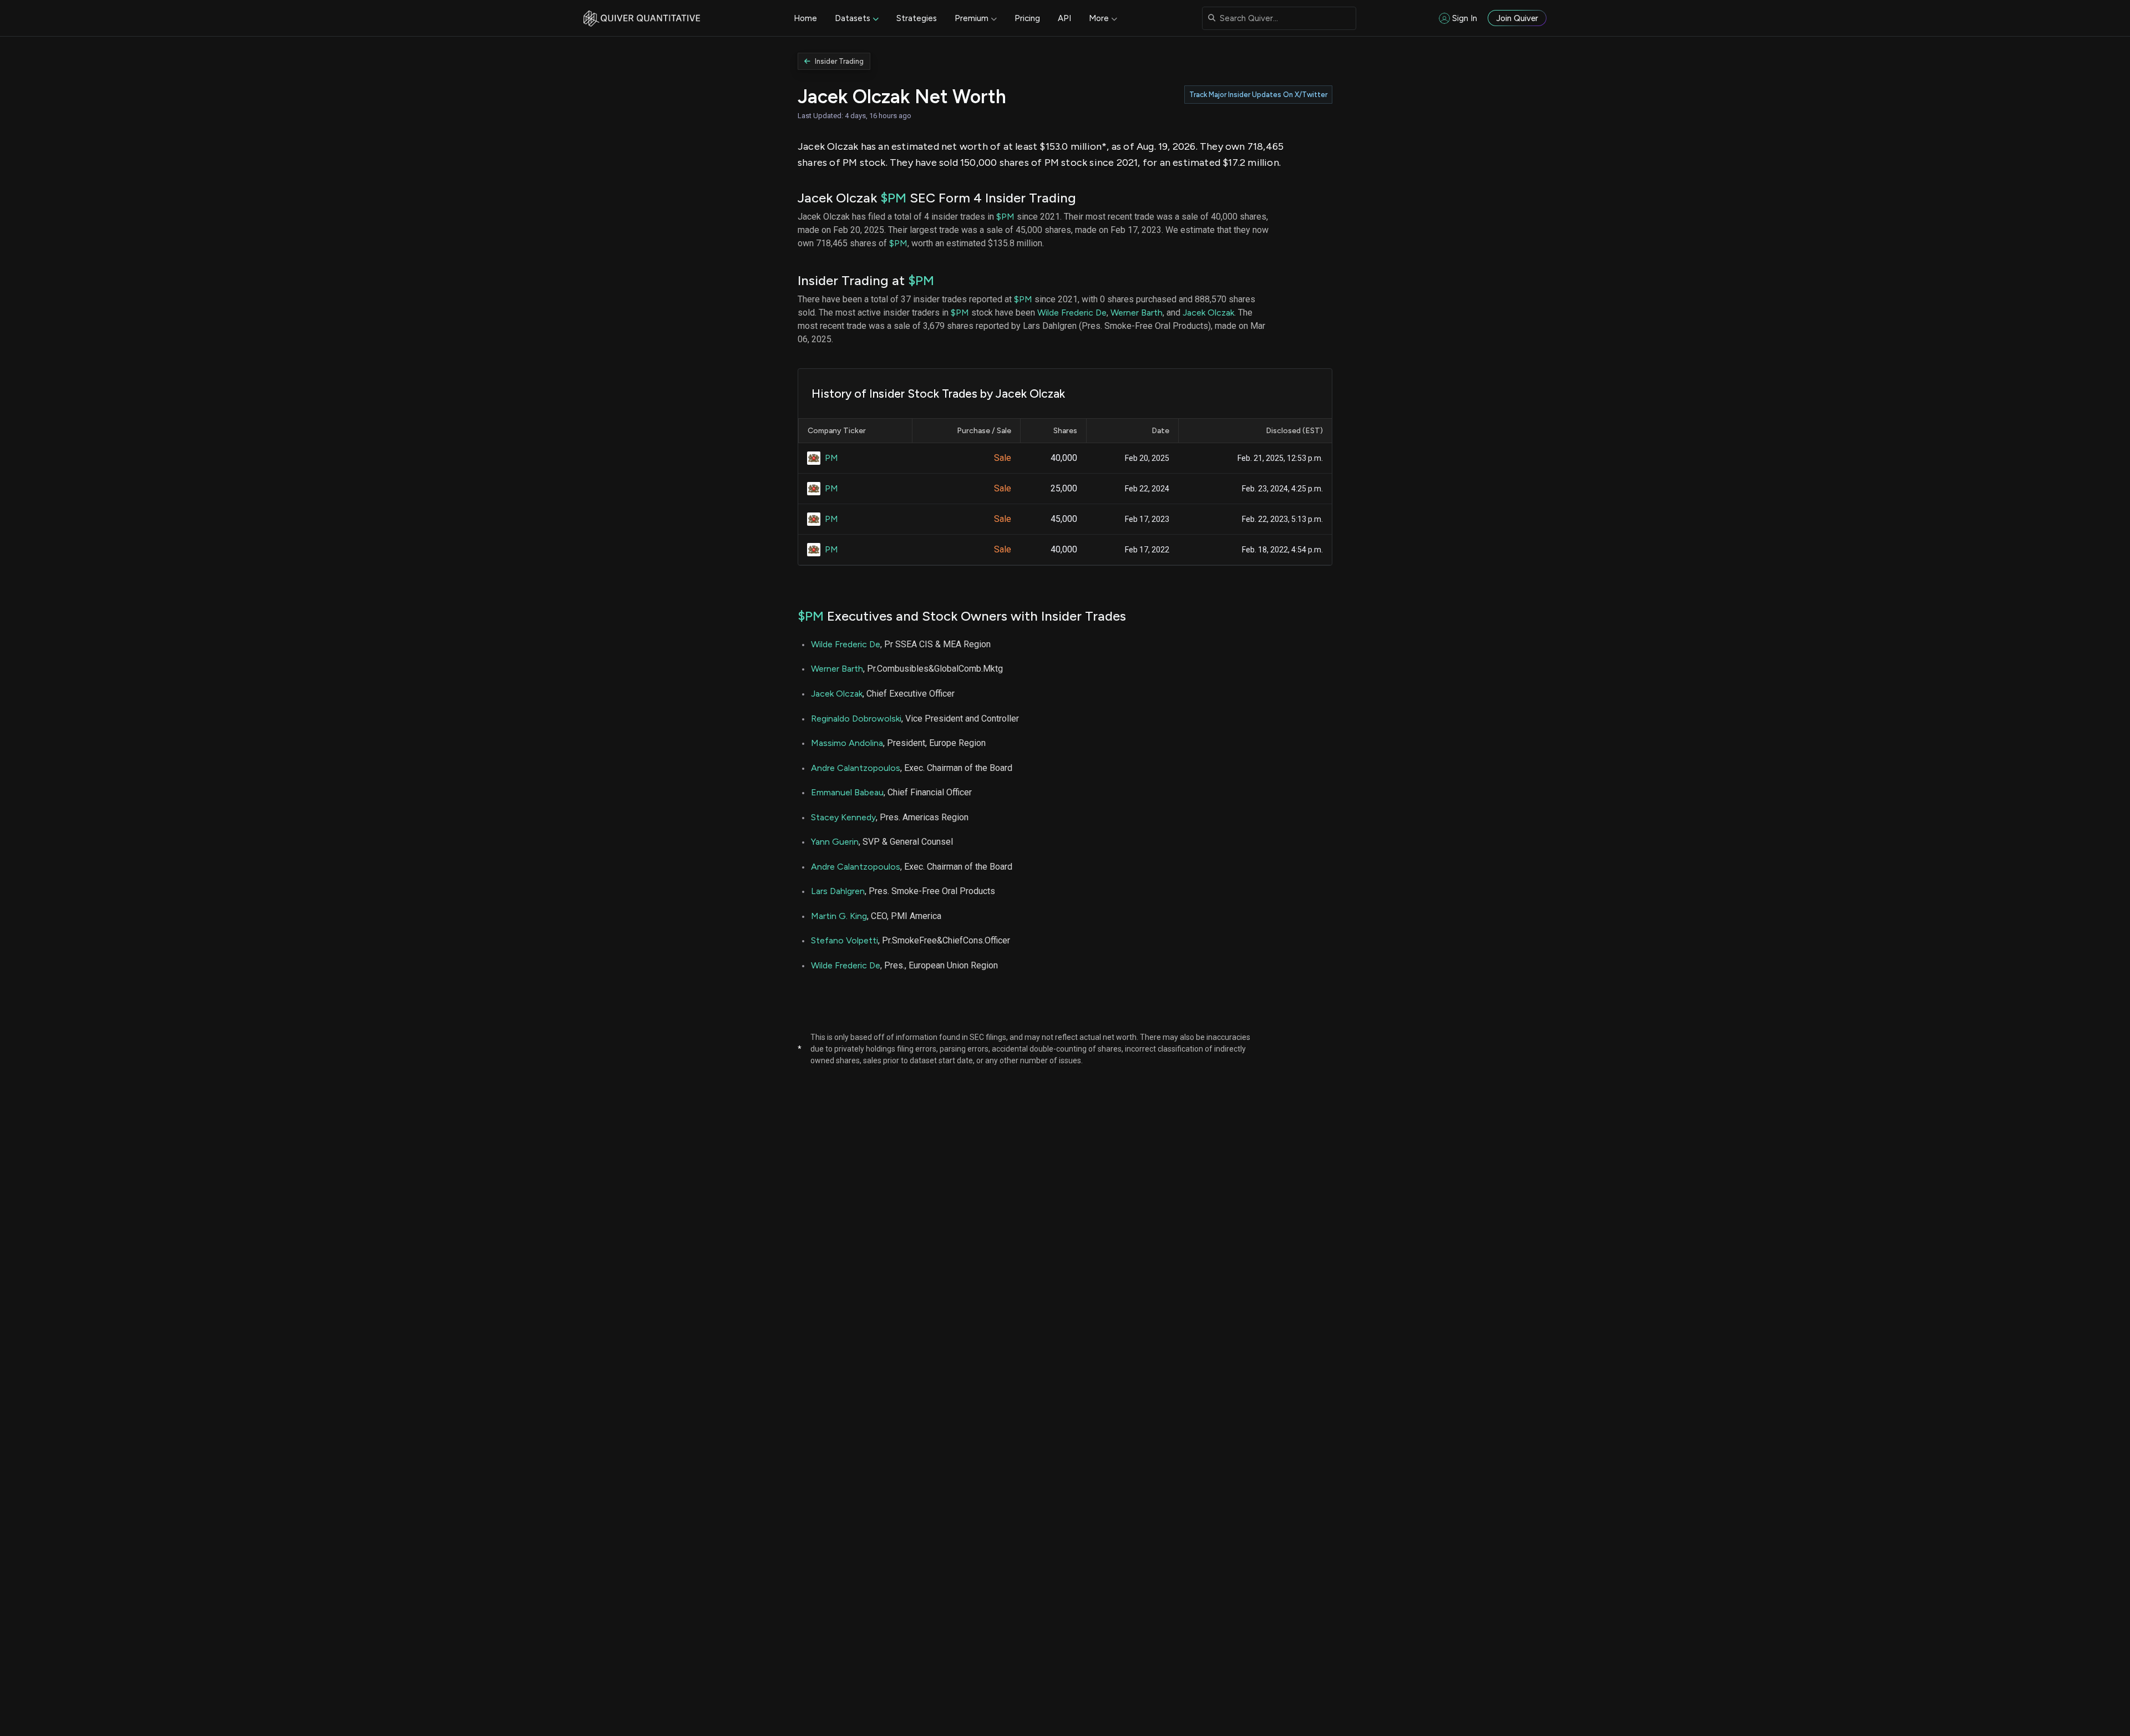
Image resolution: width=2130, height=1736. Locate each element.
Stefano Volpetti (845, 940)
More (1099, 18)
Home (805, 18)
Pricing (1027, 18)
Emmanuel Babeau (847, 792)
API (1064, 18)
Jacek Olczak (1208, 313)
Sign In (1465, 18)
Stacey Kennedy (843, 817)
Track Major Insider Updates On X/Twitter (1258, 95)
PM (831, 458)
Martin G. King (839, 916)
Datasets (853, 18)
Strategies (917, 18)
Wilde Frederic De (1072, 313)
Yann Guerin (835, 842)
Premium (972, 18)
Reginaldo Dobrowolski (856, 719)
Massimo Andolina (847, 743)
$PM (893, 198)
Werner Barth (1137, 313)
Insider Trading (839, 61)
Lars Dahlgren (838, 891)
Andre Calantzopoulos (856, 768)
